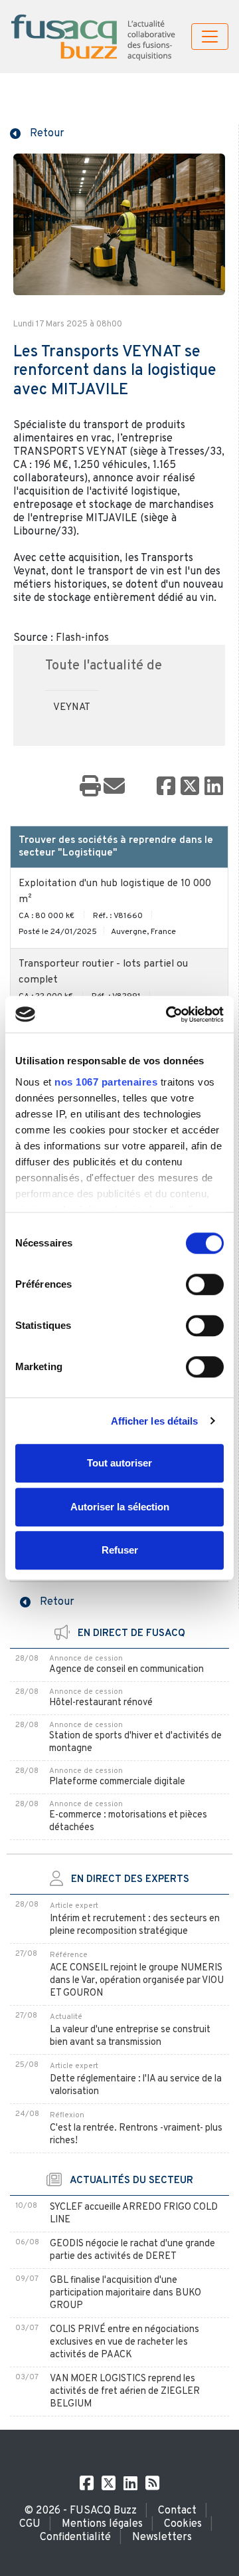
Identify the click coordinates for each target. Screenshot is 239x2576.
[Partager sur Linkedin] (214, 787)
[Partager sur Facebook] (166, 787)
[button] (37, 132)
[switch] (205, 1284)
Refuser (120, 1550)
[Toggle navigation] (210, 37)
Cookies (183, 2524)
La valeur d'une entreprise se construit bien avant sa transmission (130, 2036)
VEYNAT (72, 708)
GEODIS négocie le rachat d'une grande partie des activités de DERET (132, 2250)
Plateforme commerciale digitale (117, 1782)
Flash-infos (82, 638)
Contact (177, 2511)
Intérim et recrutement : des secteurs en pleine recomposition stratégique (135, 1925)
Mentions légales (102, 2524)
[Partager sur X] (190, 787)
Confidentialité (75, 2537)
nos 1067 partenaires (106, 1082)
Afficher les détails (155, 1421)
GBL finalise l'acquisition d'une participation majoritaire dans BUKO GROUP (125, 2293)
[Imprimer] (90, 787)
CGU (30, 2524)
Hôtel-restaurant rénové (101, 1703)
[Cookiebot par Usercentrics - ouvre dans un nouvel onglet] (169, 1014)
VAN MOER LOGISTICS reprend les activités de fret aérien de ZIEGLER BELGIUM (125, 2392)
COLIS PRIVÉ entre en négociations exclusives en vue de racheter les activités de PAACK (124, 2342)
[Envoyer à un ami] (114, 787)
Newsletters (162, 2537)
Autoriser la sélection (120, 1507)
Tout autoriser (119, 1463)
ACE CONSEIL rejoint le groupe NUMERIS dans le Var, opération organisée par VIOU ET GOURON (137, 1981)
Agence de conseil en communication (126, 1670)
